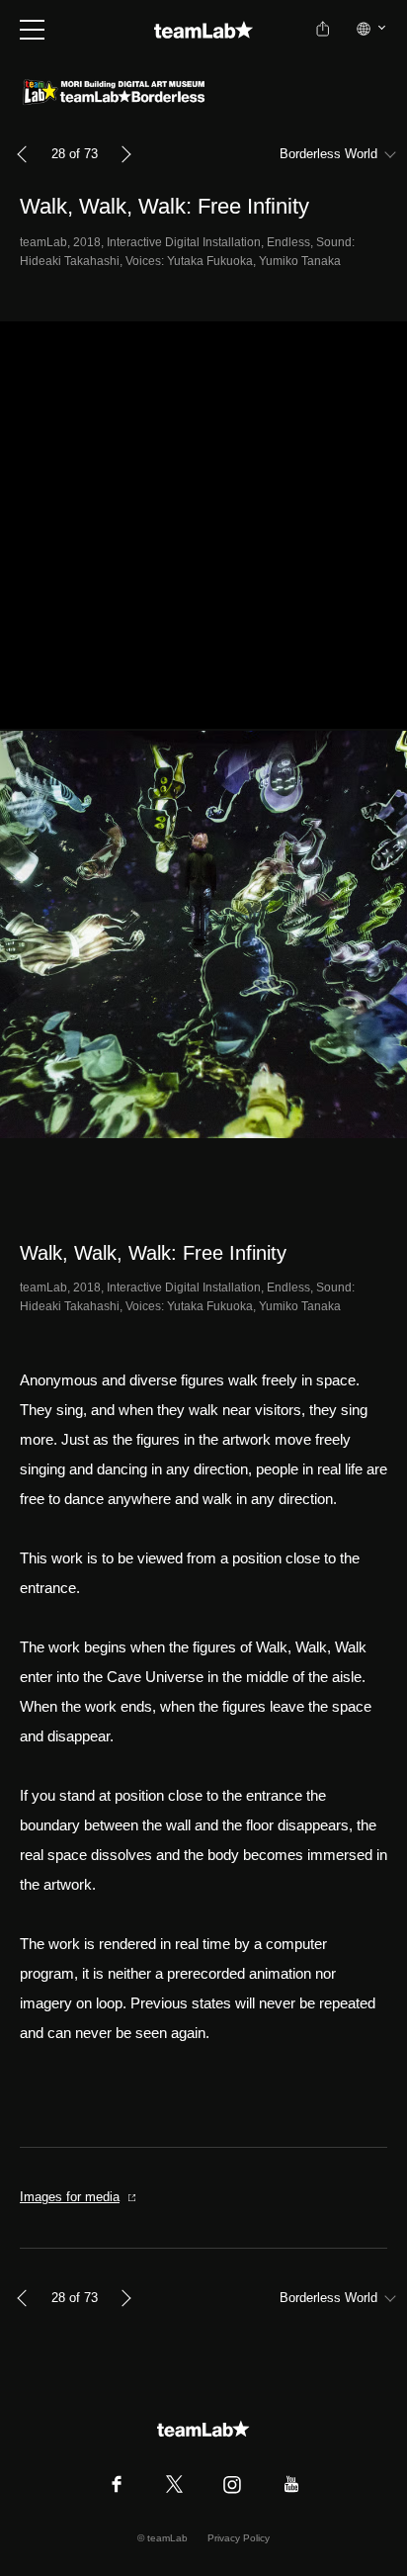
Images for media (70, 2197)
